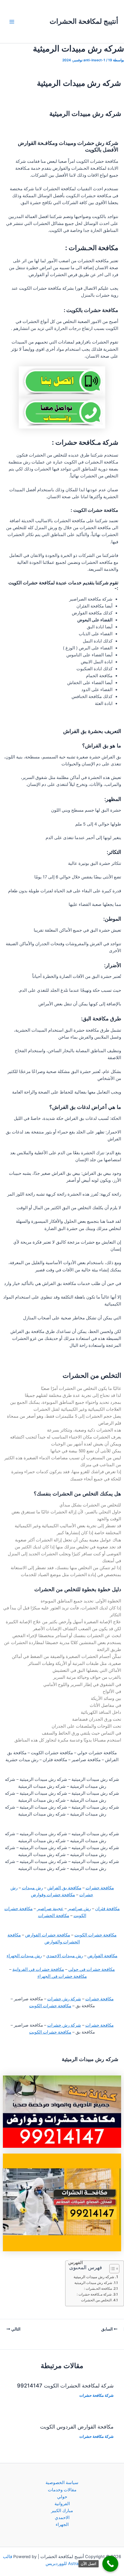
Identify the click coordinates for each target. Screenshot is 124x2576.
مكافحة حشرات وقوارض (53, 1895)
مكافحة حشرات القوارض (48, 1935)
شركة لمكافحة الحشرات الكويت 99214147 (65, 2385)
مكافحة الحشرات (54, 1916)
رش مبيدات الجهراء (24, 1956)
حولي (62, 2497)
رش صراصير (79, 1909)
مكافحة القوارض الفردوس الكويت (77, 2427)
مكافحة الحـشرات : (98, 2289)
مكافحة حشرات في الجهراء (62, 1976)
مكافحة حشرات (100, 1888)
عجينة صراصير (50, 1909)
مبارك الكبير (62, 2511)
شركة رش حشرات (64, 1999)
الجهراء (62, 2525)
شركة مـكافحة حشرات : (94, 2294)
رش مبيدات (32, 1888)
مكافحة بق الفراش (64, 1888)
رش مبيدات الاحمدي (65, 1956)
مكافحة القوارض (102, 1956)
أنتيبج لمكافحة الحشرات (84, 21)
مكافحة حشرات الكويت (95, 1935)
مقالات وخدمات (62, 2490)
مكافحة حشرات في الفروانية (38, 1969)
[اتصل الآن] (110, 2564)
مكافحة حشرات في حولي (92, 1969)
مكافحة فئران (107, 1909)
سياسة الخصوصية (62, 2483)
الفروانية (62, 2504)
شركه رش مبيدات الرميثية (94, 2277)
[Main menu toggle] (12, 22)
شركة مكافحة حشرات (96, 2395)
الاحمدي (62, 2518)
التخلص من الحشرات (96, 2300)
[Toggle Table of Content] (111, 2269)
